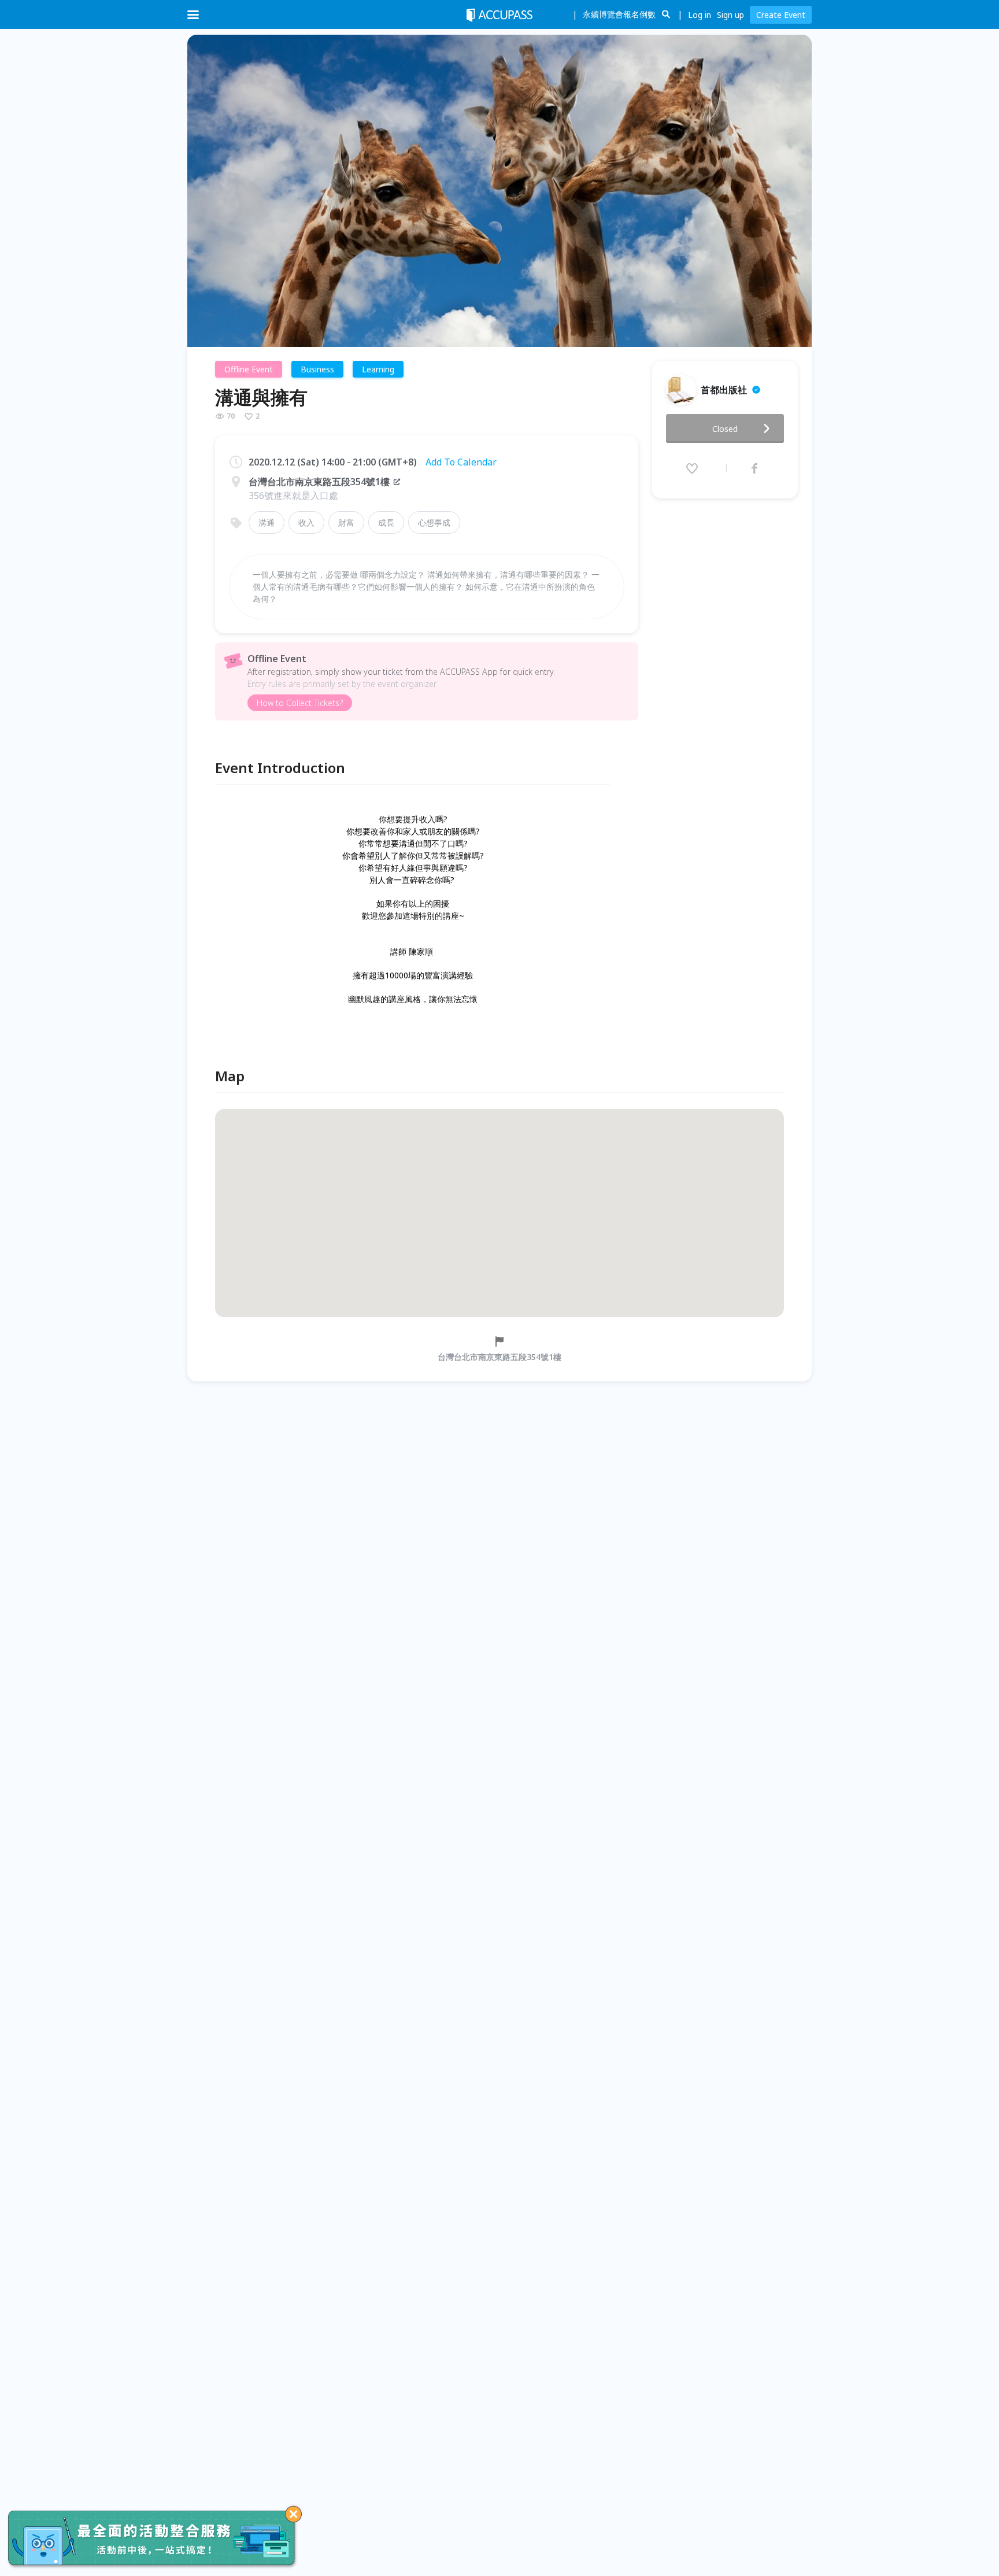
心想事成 (434, 522)
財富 (346, 522)
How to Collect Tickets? (300, 703)
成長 (386, 522)
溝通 (267, 522)
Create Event (781, 15)
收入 (306, 522)
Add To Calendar (461, 462)
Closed (725, 429)
